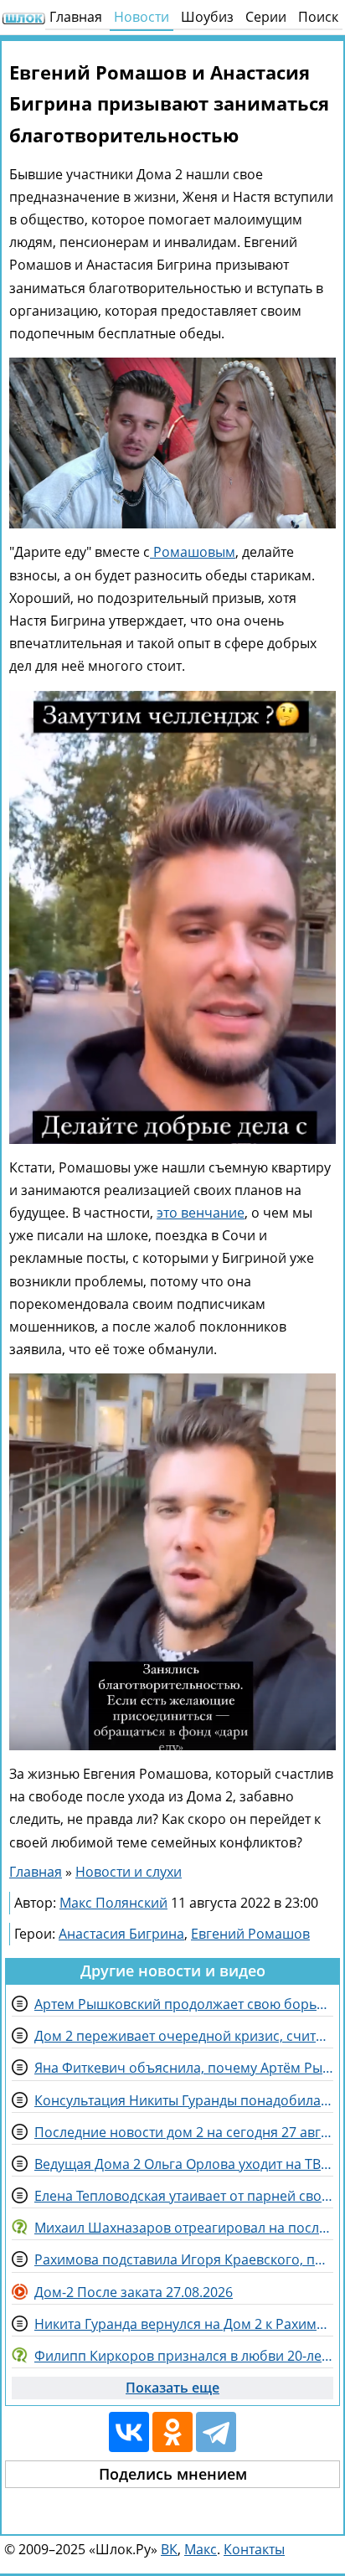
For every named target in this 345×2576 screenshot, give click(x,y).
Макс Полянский (113, 1903)
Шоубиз (207, 17)
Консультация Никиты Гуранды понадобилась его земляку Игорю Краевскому (184, 2100)
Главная (76, 17)
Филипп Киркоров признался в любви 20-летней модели (184, 2356)
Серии (266, 17)
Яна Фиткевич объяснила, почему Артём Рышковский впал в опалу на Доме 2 (184, 2068)
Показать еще (172, 2388)
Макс (201, 2549)
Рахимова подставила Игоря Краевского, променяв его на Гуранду (184, 2259)
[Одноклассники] (172, 2432)
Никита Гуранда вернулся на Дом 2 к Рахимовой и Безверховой (184, 2324)
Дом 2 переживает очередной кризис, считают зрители (184, 2036)
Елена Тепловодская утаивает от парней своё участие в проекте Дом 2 (184, 2196)
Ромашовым (193, 552)
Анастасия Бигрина (121, 1934)
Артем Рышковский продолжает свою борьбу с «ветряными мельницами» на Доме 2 (184, 2004)
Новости (142, 17)
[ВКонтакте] (129, 2432)
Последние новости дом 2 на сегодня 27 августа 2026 (184, 2132)
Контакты (254, 2549)
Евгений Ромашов (250, 1934)
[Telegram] (216, 2432)
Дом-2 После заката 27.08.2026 (134, 2292)
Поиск (318, 17)
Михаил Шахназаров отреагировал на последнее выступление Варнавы (184, 2228)
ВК (169, 2549)
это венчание (201, 1213)
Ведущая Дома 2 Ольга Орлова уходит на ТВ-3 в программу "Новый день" (184, 2164)
